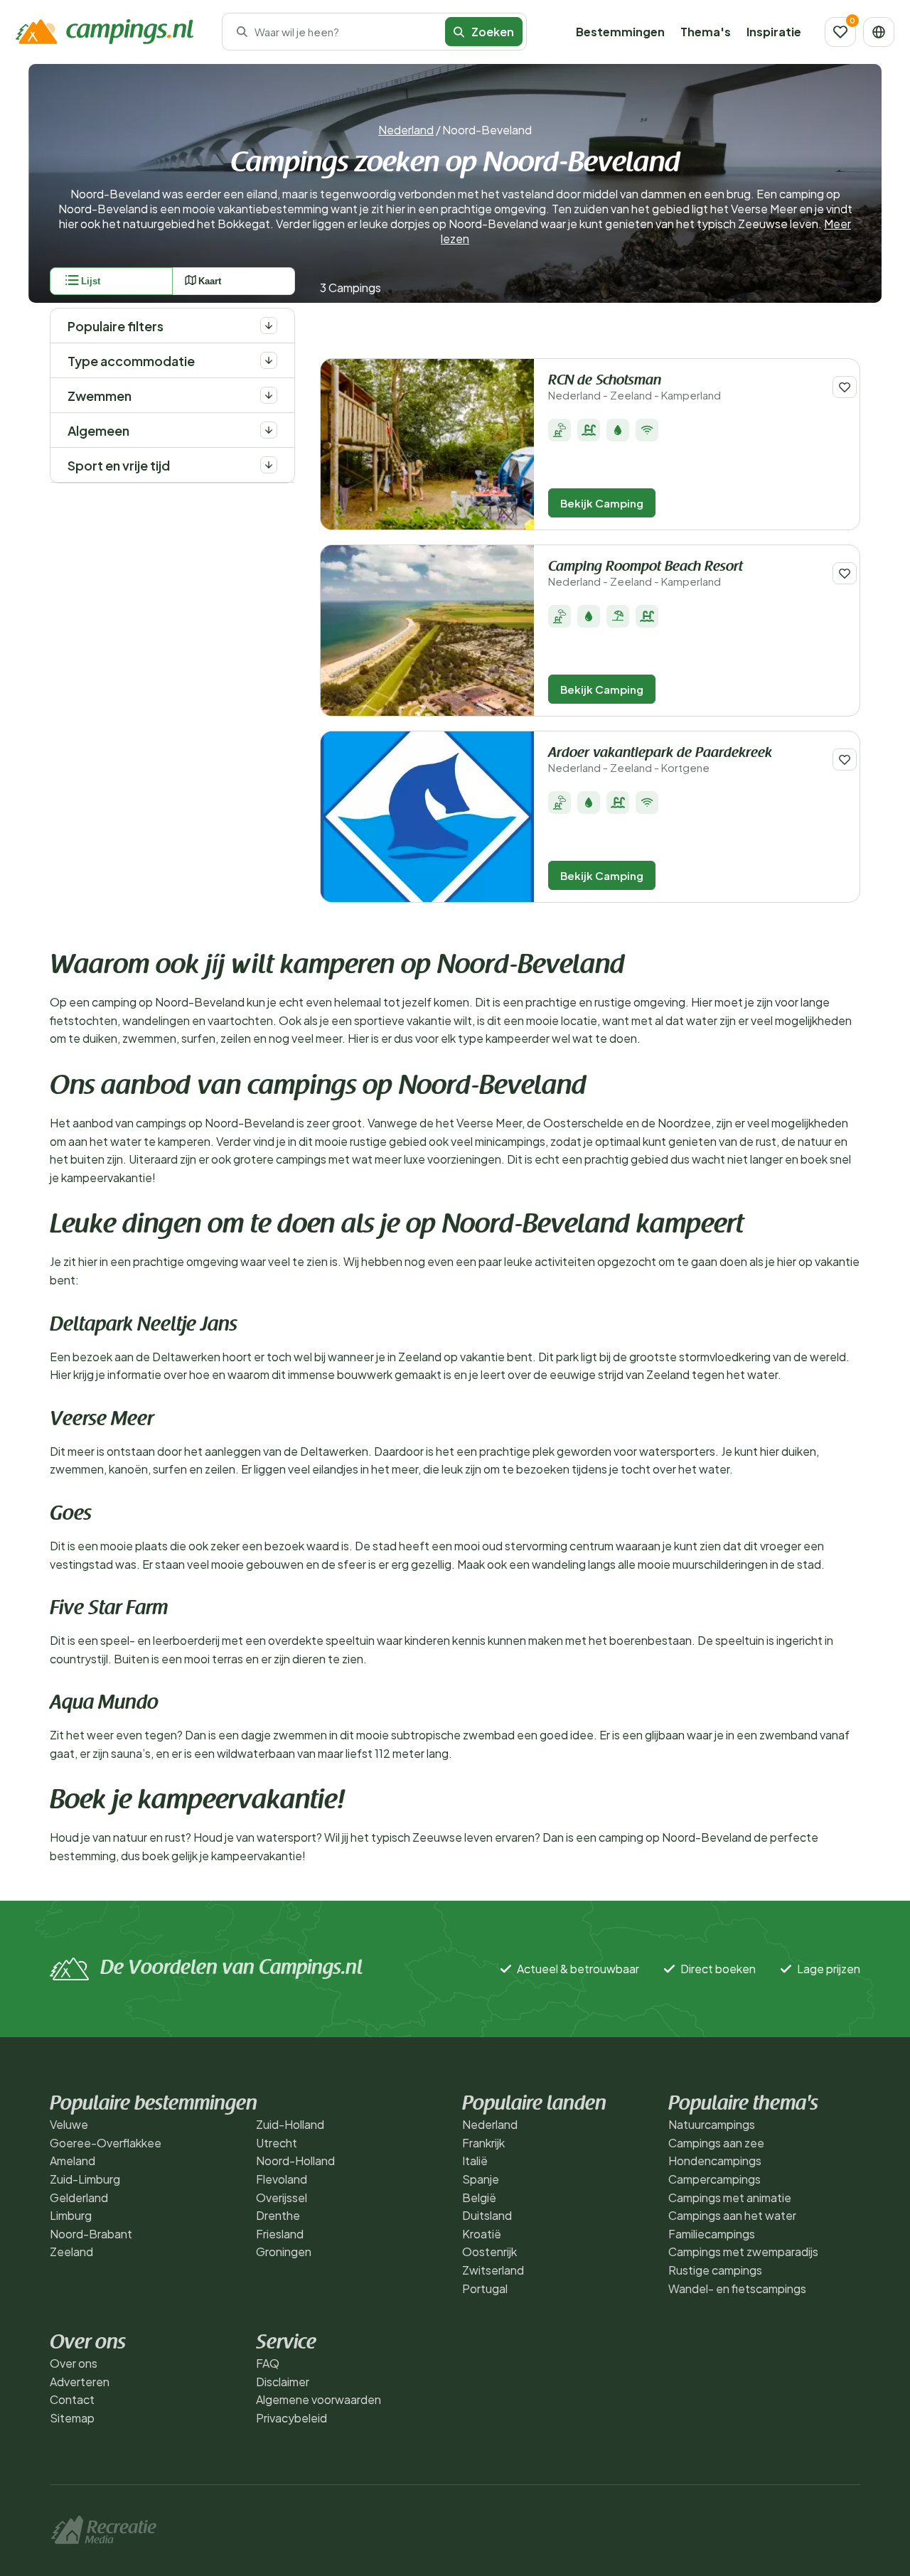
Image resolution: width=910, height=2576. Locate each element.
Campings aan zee (716, 2143)
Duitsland (487, 2215)
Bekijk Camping (602, 503)
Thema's (706, 32)
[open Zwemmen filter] (269, 395)
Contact (72, 2399)
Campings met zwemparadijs (743, 2252)
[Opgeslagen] (840, 32)
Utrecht (277, 2143)
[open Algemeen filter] (269, 430)
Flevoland (282, 2179)
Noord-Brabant (91, 2234)
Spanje (481, 2179)
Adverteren (80, 2382)
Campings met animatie (730, 2197)
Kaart (210, 281)
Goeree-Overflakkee (106, 2143)
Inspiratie (774, 32)
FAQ (268, 2363)
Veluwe (69, 2124)
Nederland (406, 130)
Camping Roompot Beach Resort (646, 574)
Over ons (74, 2363)
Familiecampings (712, 2234)
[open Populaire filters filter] (269, 326)
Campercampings (714, 2179)
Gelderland (79, 2197)
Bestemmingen (620, 32)
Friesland (280, 2234)
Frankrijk (483, 2143)
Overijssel (282, 2197)
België (479, 2197)
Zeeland (71, 2252)
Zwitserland (493, 2270)
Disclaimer (283, 2382)
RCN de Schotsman (635, 388)
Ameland (73, 2161)
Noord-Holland (295, 2161)
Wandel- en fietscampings (737, 2288)
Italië (475, 2161)
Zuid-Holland (290, 2124)
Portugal (485, 2288)
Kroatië (482, 2234)
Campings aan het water (732, 2215)
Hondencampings (715, 2161)
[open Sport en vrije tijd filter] (269, 465)
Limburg (71, 2215)
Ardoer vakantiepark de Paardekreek (660, 760)
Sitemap (72, 2418)
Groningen (284, 2252)
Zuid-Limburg (85, 2179)
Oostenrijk (489, 2252)
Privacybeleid (291, 2418)
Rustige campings (715, 2270)
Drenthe (278, 2215)
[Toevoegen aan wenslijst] (845, 387)
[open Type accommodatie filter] (269, 360)
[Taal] (879, 32)
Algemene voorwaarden (318, 2399)
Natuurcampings (712, 2124)
